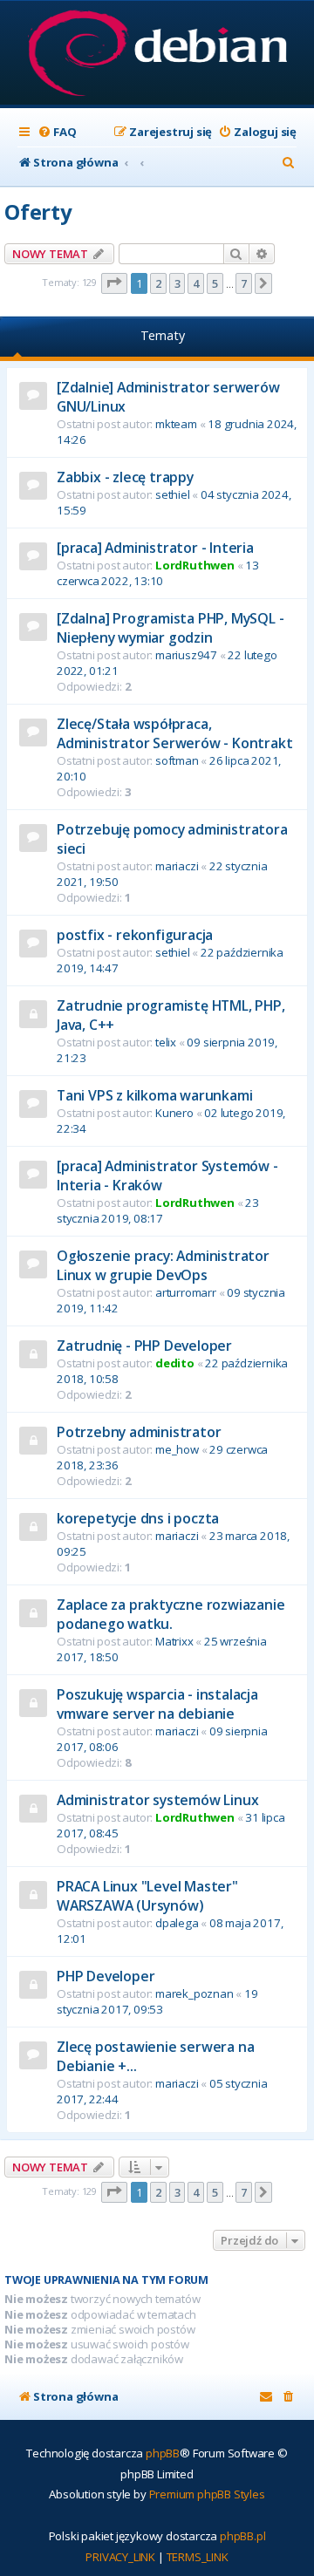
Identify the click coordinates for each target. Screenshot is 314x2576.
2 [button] (158, 283)
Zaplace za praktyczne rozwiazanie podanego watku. (171, 1614)
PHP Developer (106, 1976)
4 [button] (196, 283)
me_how (177, 1449)
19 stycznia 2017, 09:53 (157, 2001)
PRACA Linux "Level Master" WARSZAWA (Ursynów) (147, 1896)
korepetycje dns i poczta (138, 1518)
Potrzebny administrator (139, 1432)
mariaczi (177, 866)
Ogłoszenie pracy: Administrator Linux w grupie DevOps (163, 1265)
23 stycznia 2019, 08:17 (158, 1210)
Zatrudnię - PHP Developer (144, 1346)
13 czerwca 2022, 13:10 (158, 573)
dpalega (177, 1923)
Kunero (174, 1113)
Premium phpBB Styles (207, 2494)
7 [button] (244, 283)
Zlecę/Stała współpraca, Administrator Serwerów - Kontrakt (174, 733)
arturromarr (186, 1292)
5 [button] (215, 283)
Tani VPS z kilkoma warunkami (154, 1095)
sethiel (173, 494)
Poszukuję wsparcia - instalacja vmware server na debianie (157, 1704)
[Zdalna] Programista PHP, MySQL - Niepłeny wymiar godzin (170, 628)
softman (177, 760)
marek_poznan (195, 1993)
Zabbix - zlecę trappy (125, 477)
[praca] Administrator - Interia (155, 548)
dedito (175, 1363)
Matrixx (174, 1641)
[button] (114, 283)
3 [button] (177, 283)
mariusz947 (186, 655)
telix (166, 1042)
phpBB (163, 2453)
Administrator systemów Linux (157, 1800)
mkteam (176, 424)
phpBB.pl (242, 2536)
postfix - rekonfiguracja (135, 935)
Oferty (38, 211)
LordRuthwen (195, 565)
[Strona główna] (157, 55)
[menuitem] (57, 132)
